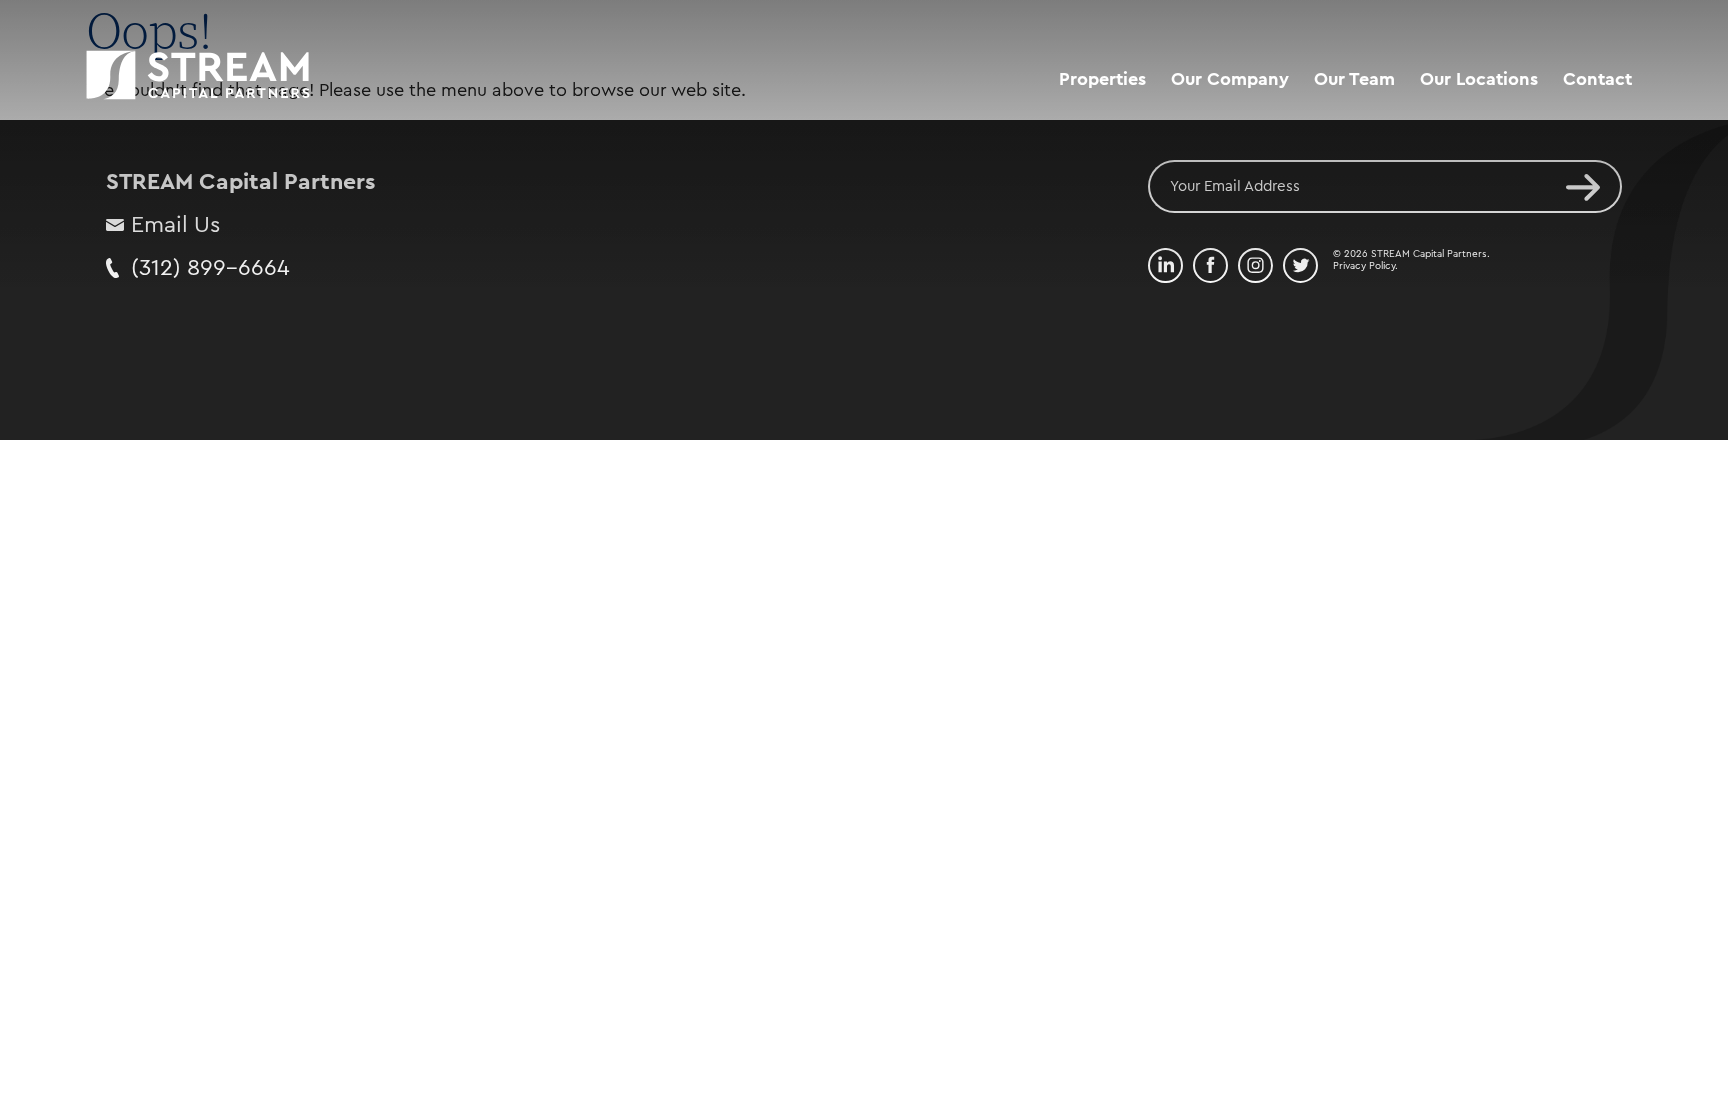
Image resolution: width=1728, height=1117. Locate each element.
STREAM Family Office (1263, 159)
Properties (1102, 79)
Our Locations (1479, 79)
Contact (1597, 79)
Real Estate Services (1255, 121)
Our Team (1354, 79)
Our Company (1230, 79)
